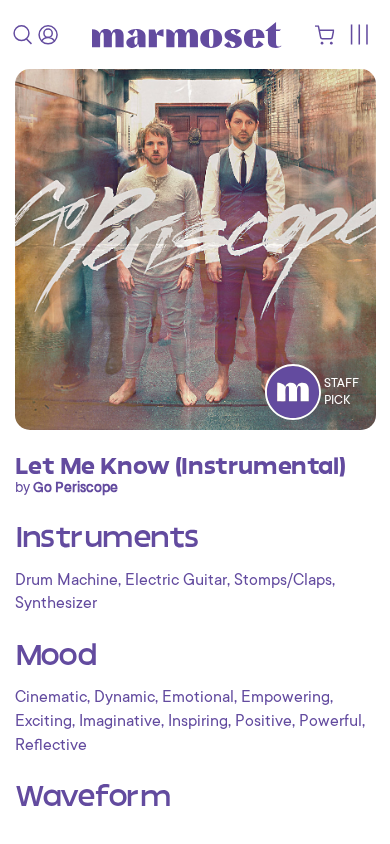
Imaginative (120, 721)
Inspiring (198, 721)
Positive (263, 721)
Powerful (330, 721)
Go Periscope (75, 487)
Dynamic (124, 697)
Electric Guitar (176, 580)
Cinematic (51, 697)
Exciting (43, 721)
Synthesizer (56, 603)
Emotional (198, 697)
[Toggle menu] (358, 34)
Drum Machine (66, 580)
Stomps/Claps (283, 580)
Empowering (285, 697)
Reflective (51, 745)
